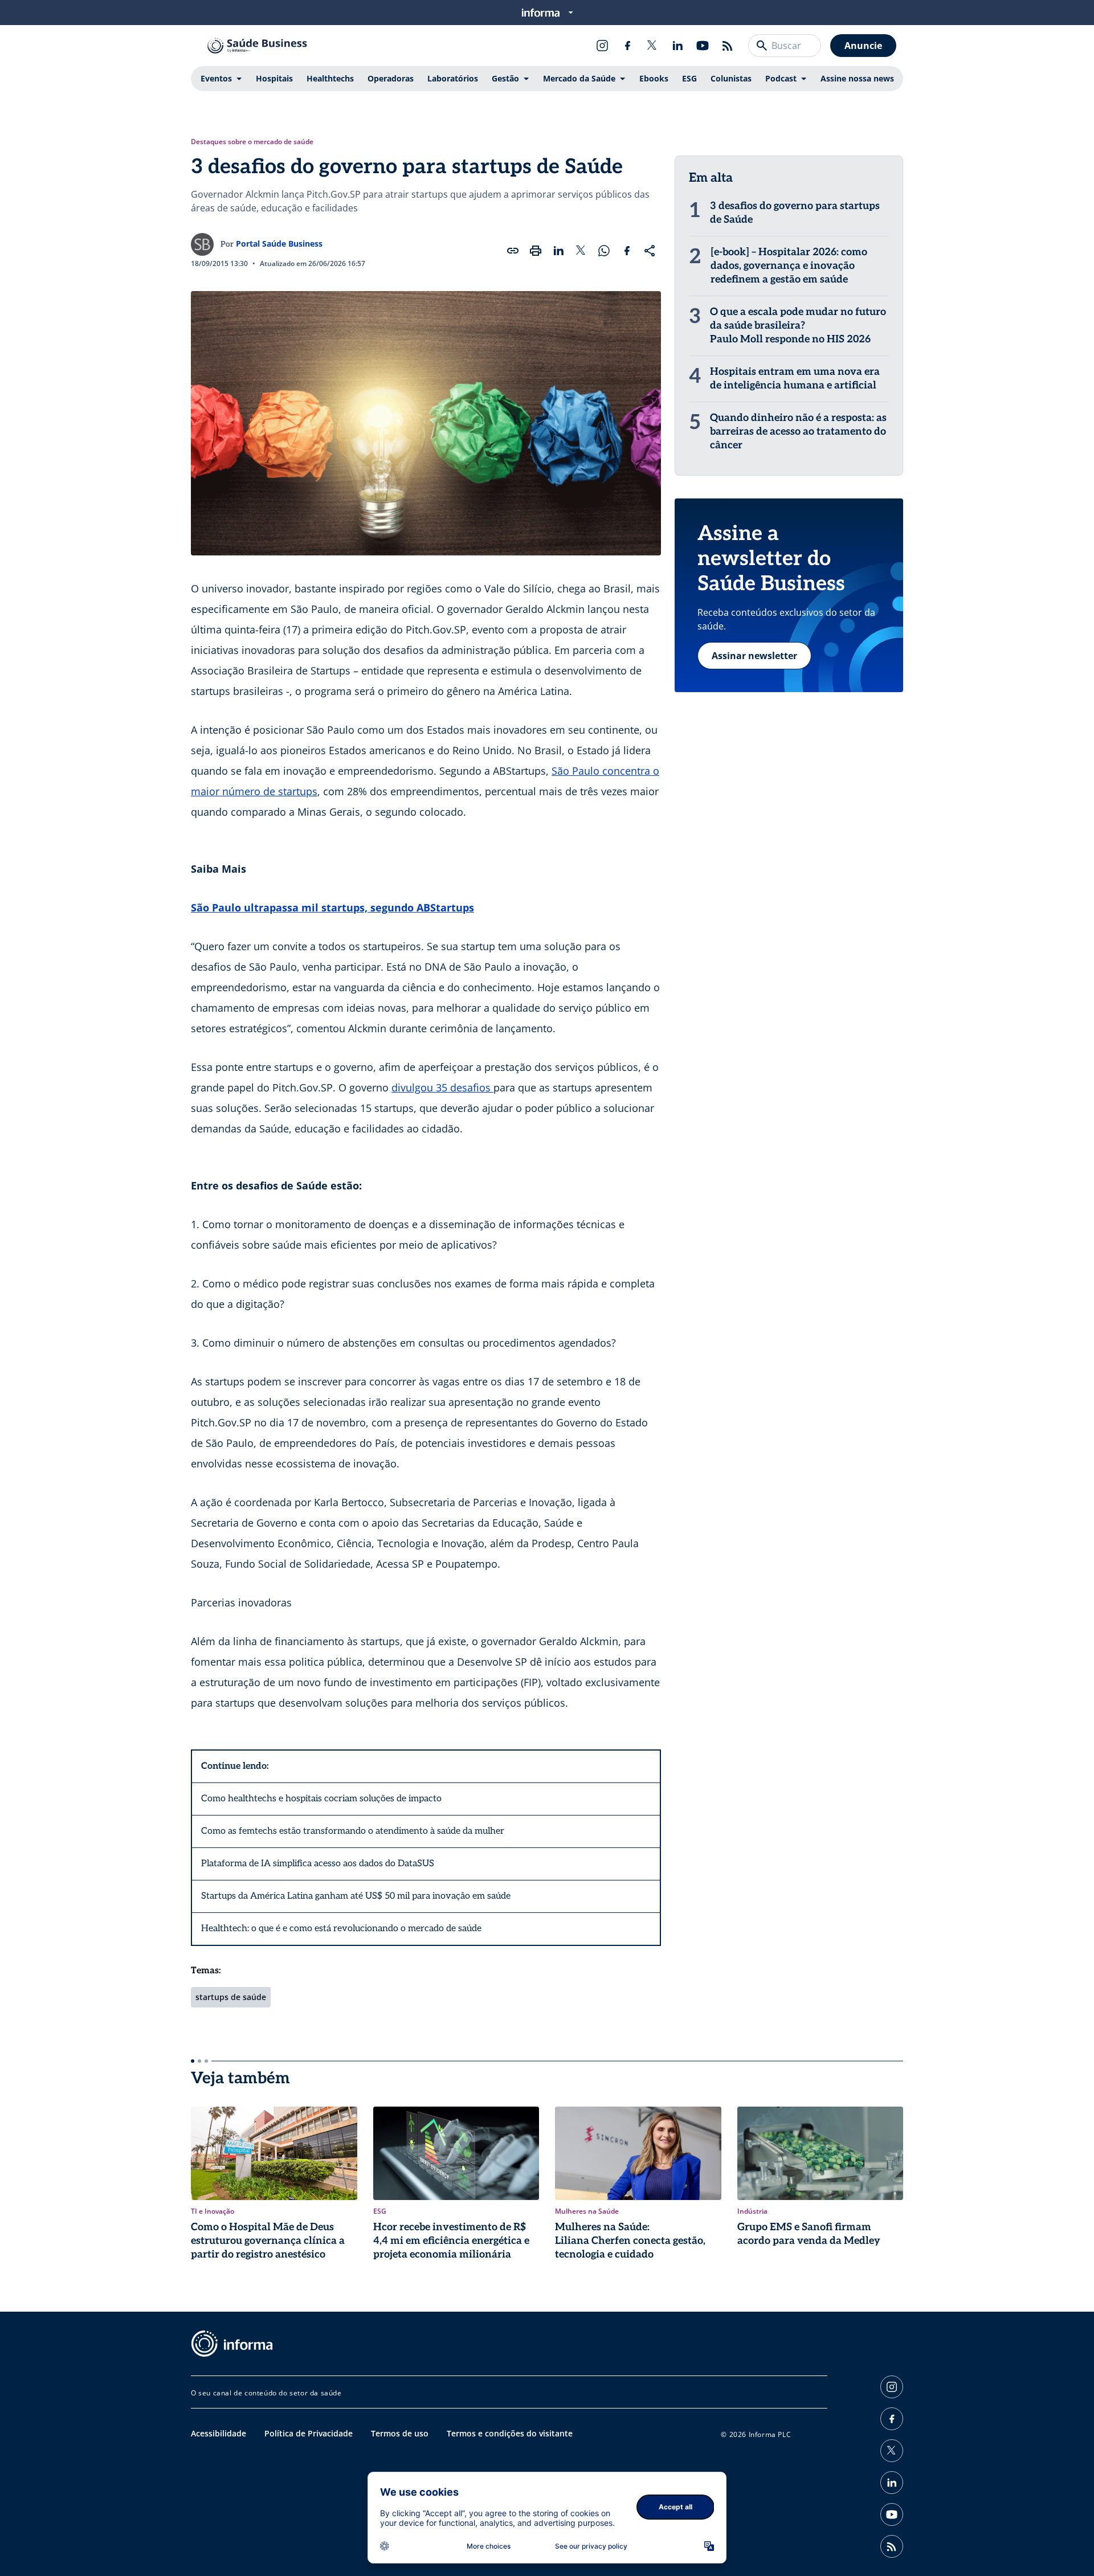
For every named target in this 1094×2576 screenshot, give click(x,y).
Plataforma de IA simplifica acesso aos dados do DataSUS (318, 1864)
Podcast (781, 78)
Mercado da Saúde (579, 78)
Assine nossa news (857, 78)
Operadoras (391, 78)
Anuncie (863, 46)
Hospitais (274, 78)
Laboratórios (453, 78)
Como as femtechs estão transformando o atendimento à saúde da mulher (353, 1831)
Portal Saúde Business (279, 244)
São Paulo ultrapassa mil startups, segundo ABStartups (332, 907)
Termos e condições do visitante (510, 2433)
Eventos (216, 78)
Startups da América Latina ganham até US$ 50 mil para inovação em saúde (356, 1896)
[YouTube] (703, 46)
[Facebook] (627, 46)
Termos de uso (400, 2433)
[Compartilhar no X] (581, 251)
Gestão (505, 78)
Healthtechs (330, 78)
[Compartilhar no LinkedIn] (558, 251)
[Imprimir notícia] (536, 251)
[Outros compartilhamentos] (650, 251)
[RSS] (728, 46)
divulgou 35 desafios (442, 1087)
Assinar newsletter (754, 656)
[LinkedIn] (677, 46)
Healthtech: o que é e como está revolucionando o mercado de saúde (341, 1929)
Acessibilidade (219, 2433)
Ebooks (654, 78)
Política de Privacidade (309, 2433)
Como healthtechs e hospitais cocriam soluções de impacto (321, 1799)
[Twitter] (652, 46)
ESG (689, 78)
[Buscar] (762, 46)
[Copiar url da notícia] (513, 251)
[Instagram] (602, 46)
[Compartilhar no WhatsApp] (604, 251)
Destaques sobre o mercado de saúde (252, 142)
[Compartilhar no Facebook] (627, 251)
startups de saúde (231, 1997)
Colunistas (731, 78)
